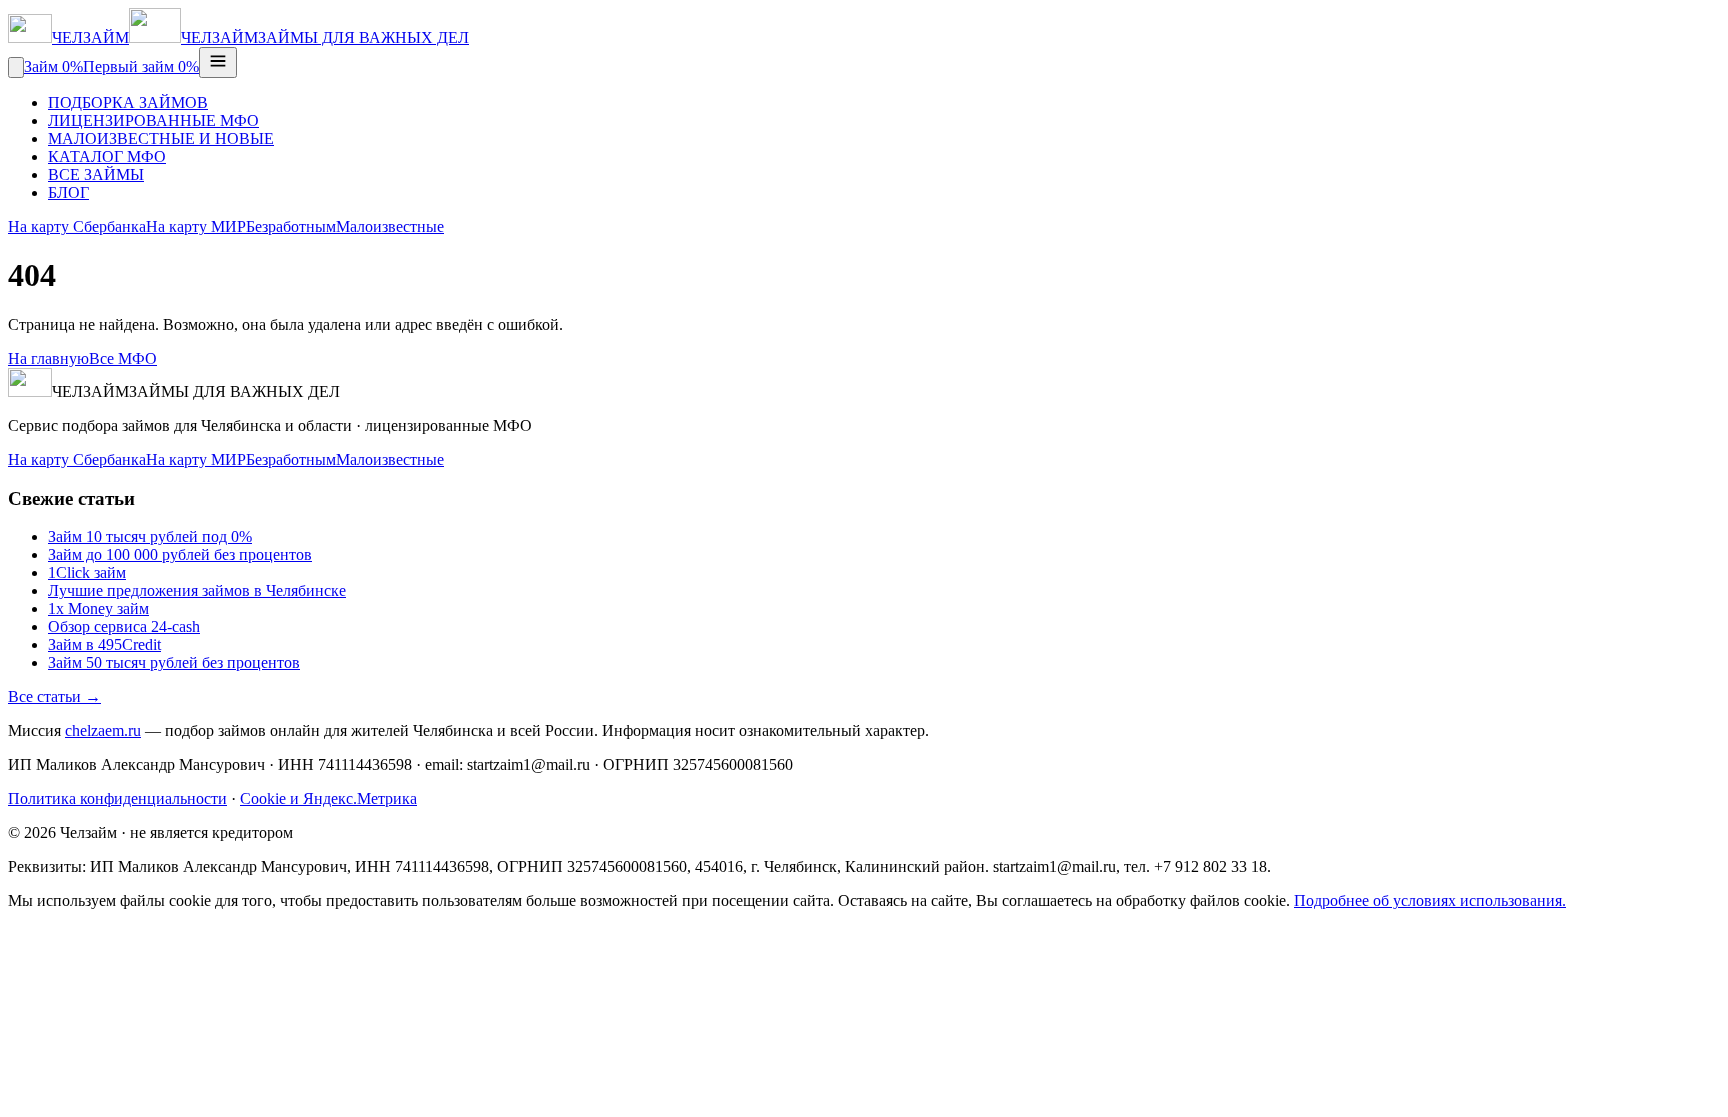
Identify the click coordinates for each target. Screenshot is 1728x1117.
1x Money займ (98, 608)
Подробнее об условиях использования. (1430, 900)
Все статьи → (54, 696)
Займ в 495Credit (104, 644)
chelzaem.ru (103, 730)
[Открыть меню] (218, 62)
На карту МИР (196, 226)
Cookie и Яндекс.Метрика (328, 798)
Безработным (291, 226)
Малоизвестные (390, 226)
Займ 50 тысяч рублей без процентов (174, 662)
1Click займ (87, 572)
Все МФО (123, 358)
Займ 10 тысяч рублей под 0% (150, 536)
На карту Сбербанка (77, 226)
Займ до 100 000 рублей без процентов (180, 554)
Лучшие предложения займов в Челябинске (197, 590)
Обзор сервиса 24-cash (124, 626)
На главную (48, 358)
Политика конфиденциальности (117, 798)
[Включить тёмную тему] (16, 67)
